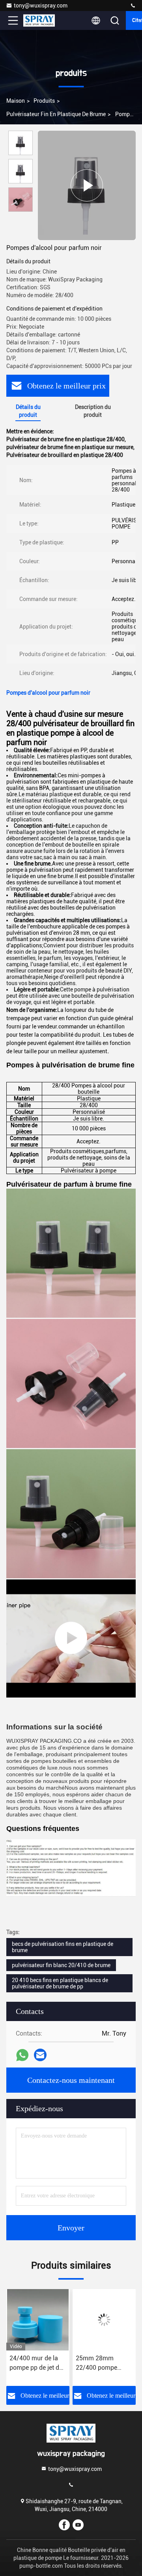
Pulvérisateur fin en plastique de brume (56, 114)
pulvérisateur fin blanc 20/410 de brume (61, 1965)
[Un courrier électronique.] (40, 2055)
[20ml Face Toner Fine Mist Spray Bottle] (71, 1638)
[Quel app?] (22, 2055)
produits (44, 101)
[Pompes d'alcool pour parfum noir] (87, 185)
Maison (16, 101)
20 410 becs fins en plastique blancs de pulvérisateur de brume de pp (60, 1983)
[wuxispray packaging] (133, 6)
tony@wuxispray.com (41, 6)
